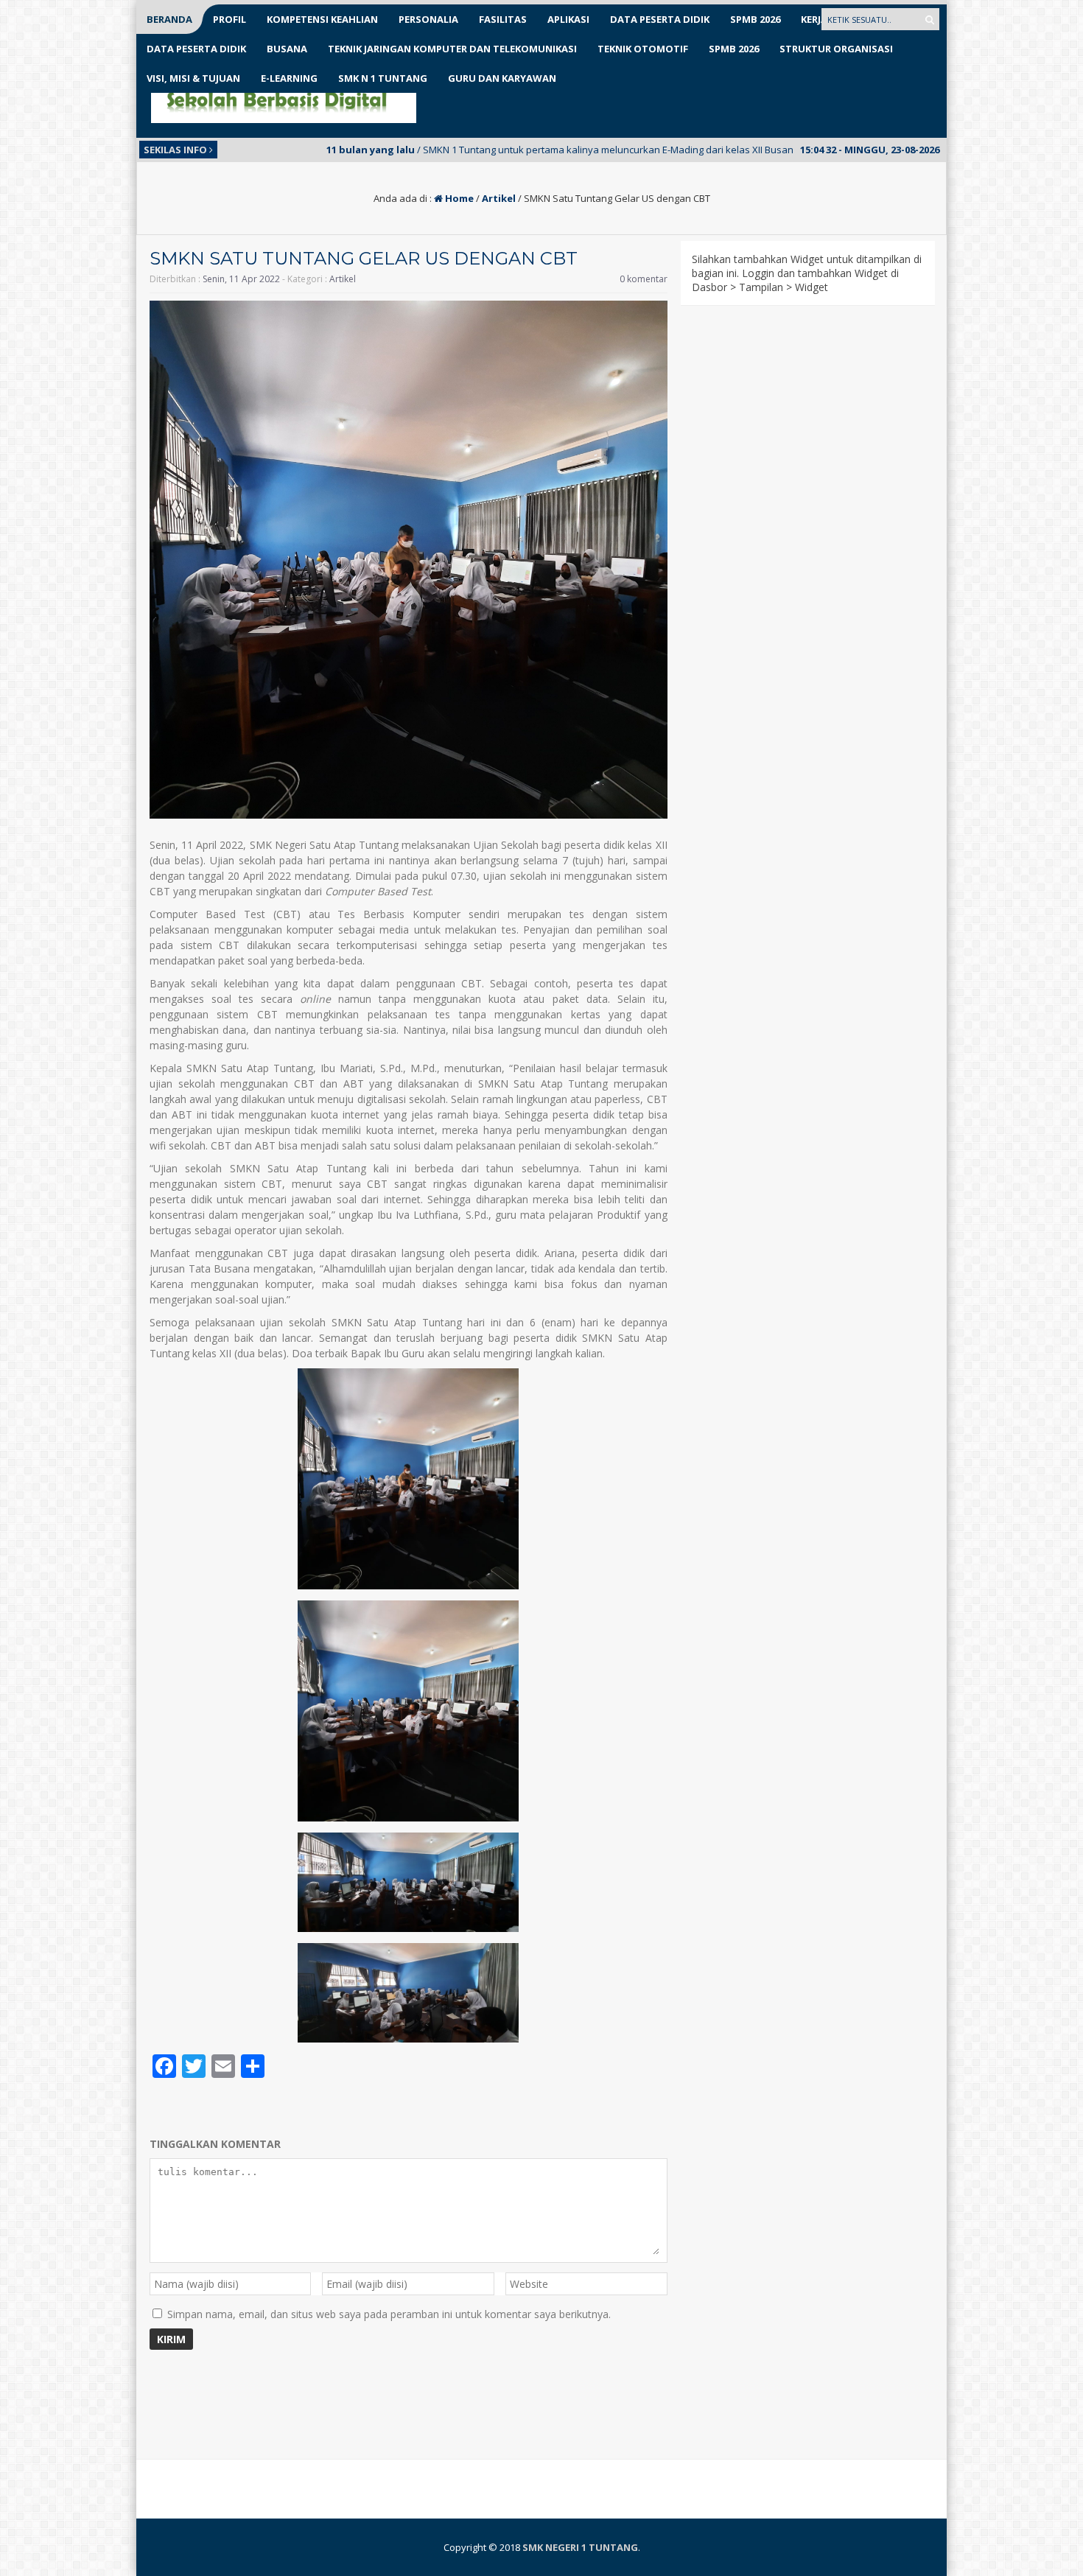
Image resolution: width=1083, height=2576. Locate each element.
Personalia (428, 19)
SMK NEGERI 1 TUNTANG (580, 2547)
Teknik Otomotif (643, 49)
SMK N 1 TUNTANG (383, 78)
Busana (287, 49)
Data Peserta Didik (660, 19)
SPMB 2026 (755, 19)
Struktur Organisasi (836, 49)
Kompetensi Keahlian (322, 19)
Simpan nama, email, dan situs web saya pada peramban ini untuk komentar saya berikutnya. (389, 2314)
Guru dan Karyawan (502, 78)
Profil (229, 19)
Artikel (499, 198)
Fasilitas (503, 19)
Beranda (169, 19)
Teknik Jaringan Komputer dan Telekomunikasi (452, 49)
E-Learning (289, 78)
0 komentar (644, 279)
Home (458, 198)
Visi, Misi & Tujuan (193, 78)
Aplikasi (568, 19)
